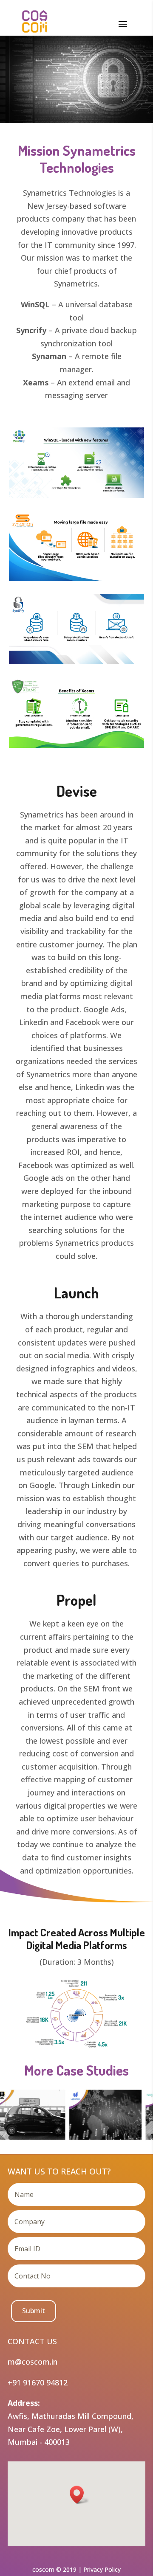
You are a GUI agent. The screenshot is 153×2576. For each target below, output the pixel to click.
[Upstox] (96, 2114)
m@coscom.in (33, 2362)
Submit (34, 2311)
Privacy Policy (102, 2569)
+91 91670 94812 (38, 2382)
